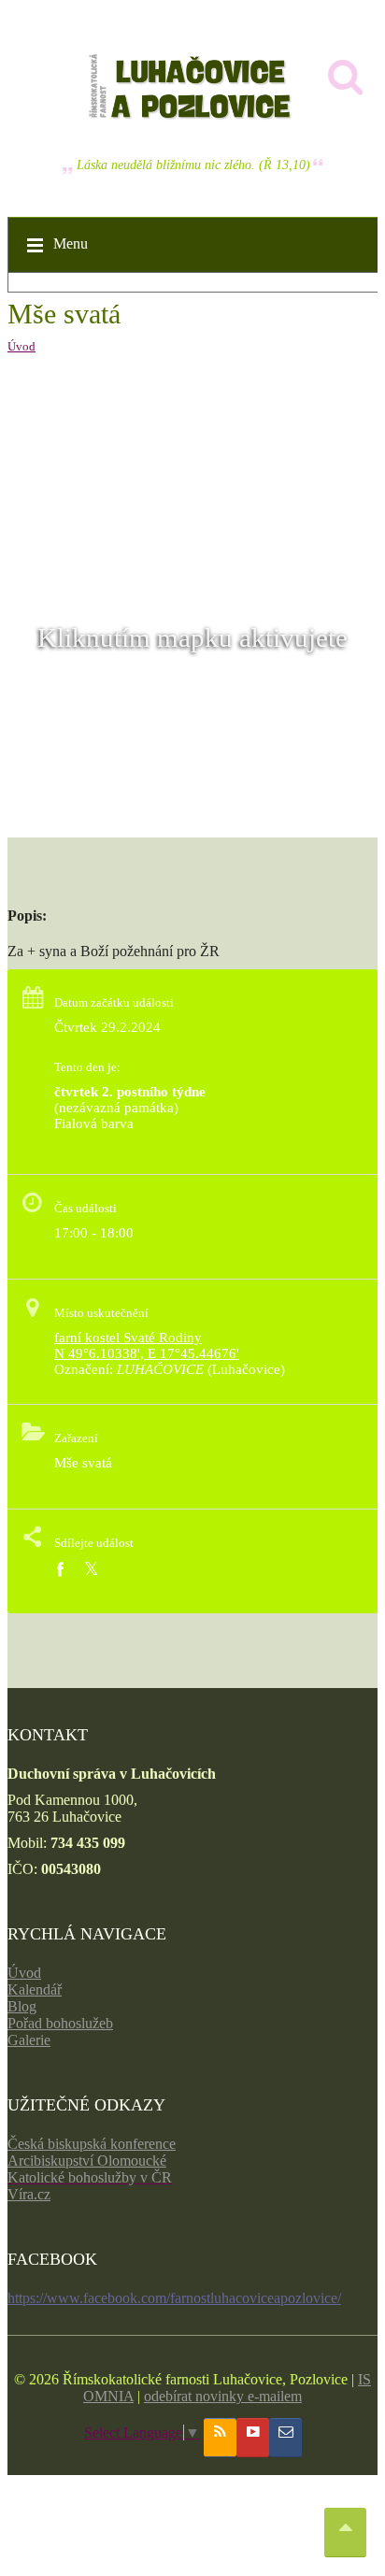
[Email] (285, 2438)
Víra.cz (29, 2194)
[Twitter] (91, 1570)
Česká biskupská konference (92, 2144)
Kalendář (35, 1989)
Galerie (29, 2040)
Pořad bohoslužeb (60, 2023)
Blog (22, 2006)
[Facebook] (60, 1570)
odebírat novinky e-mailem (223, 2396)
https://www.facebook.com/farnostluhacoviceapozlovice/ (174, 2298)
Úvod (21, 346)
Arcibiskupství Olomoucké (87, 2161)
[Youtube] (253, 2438)
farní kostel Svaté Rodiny (128, 1338)
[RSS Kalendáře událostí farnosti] (220, 2438)
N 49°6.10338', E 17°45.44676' (147, 1353)
